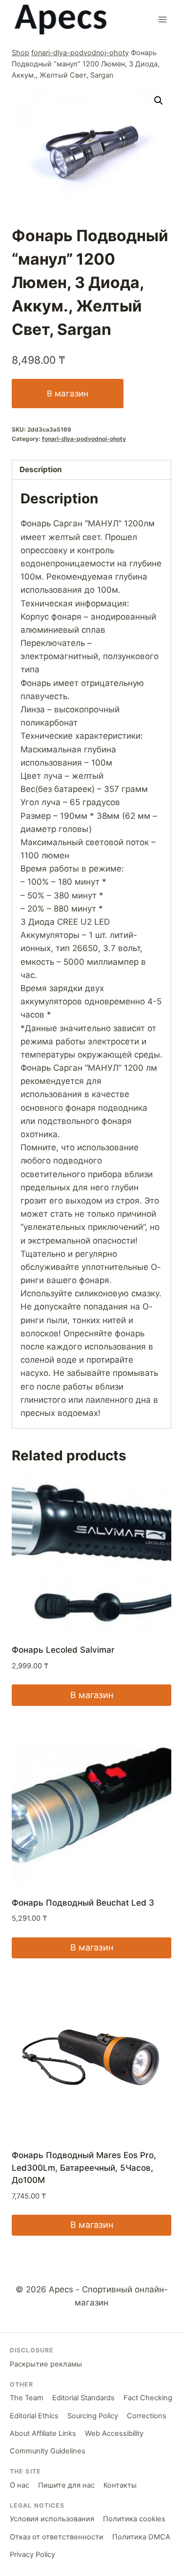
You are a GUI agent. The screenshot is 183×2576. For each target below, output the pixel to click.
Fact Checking (148, 2398)
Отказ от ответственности (57, 2537)
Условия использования (52, 2519)
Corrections (147, 2416)
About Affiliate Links (43, 2433)
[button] (159, 101)
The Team (27, 2398)
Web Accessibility (114, 2433)
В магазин (68, 394)
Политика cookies (134, 2519)
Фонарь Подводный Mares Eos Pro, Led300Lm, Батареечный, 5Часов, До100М (84, 2168)
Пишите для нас (66, 2485)
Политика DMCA (141, 2537)
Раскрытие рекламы (46, 2364)
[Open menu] (162, 19)
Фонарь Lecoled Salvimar (63, 1650)
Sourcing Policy (93, 2416)
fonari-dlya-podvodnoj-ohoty (80, 52)
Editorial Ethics (34, 2416)
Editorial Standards (83, 2398)
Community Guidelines (48, 2451)
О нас (20, 2485)
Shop (20, 52)
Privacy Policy (32, 2555)
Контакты (120, 2485)
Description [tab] (41, 469)
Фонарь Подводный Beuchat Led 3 (83, 1903)
